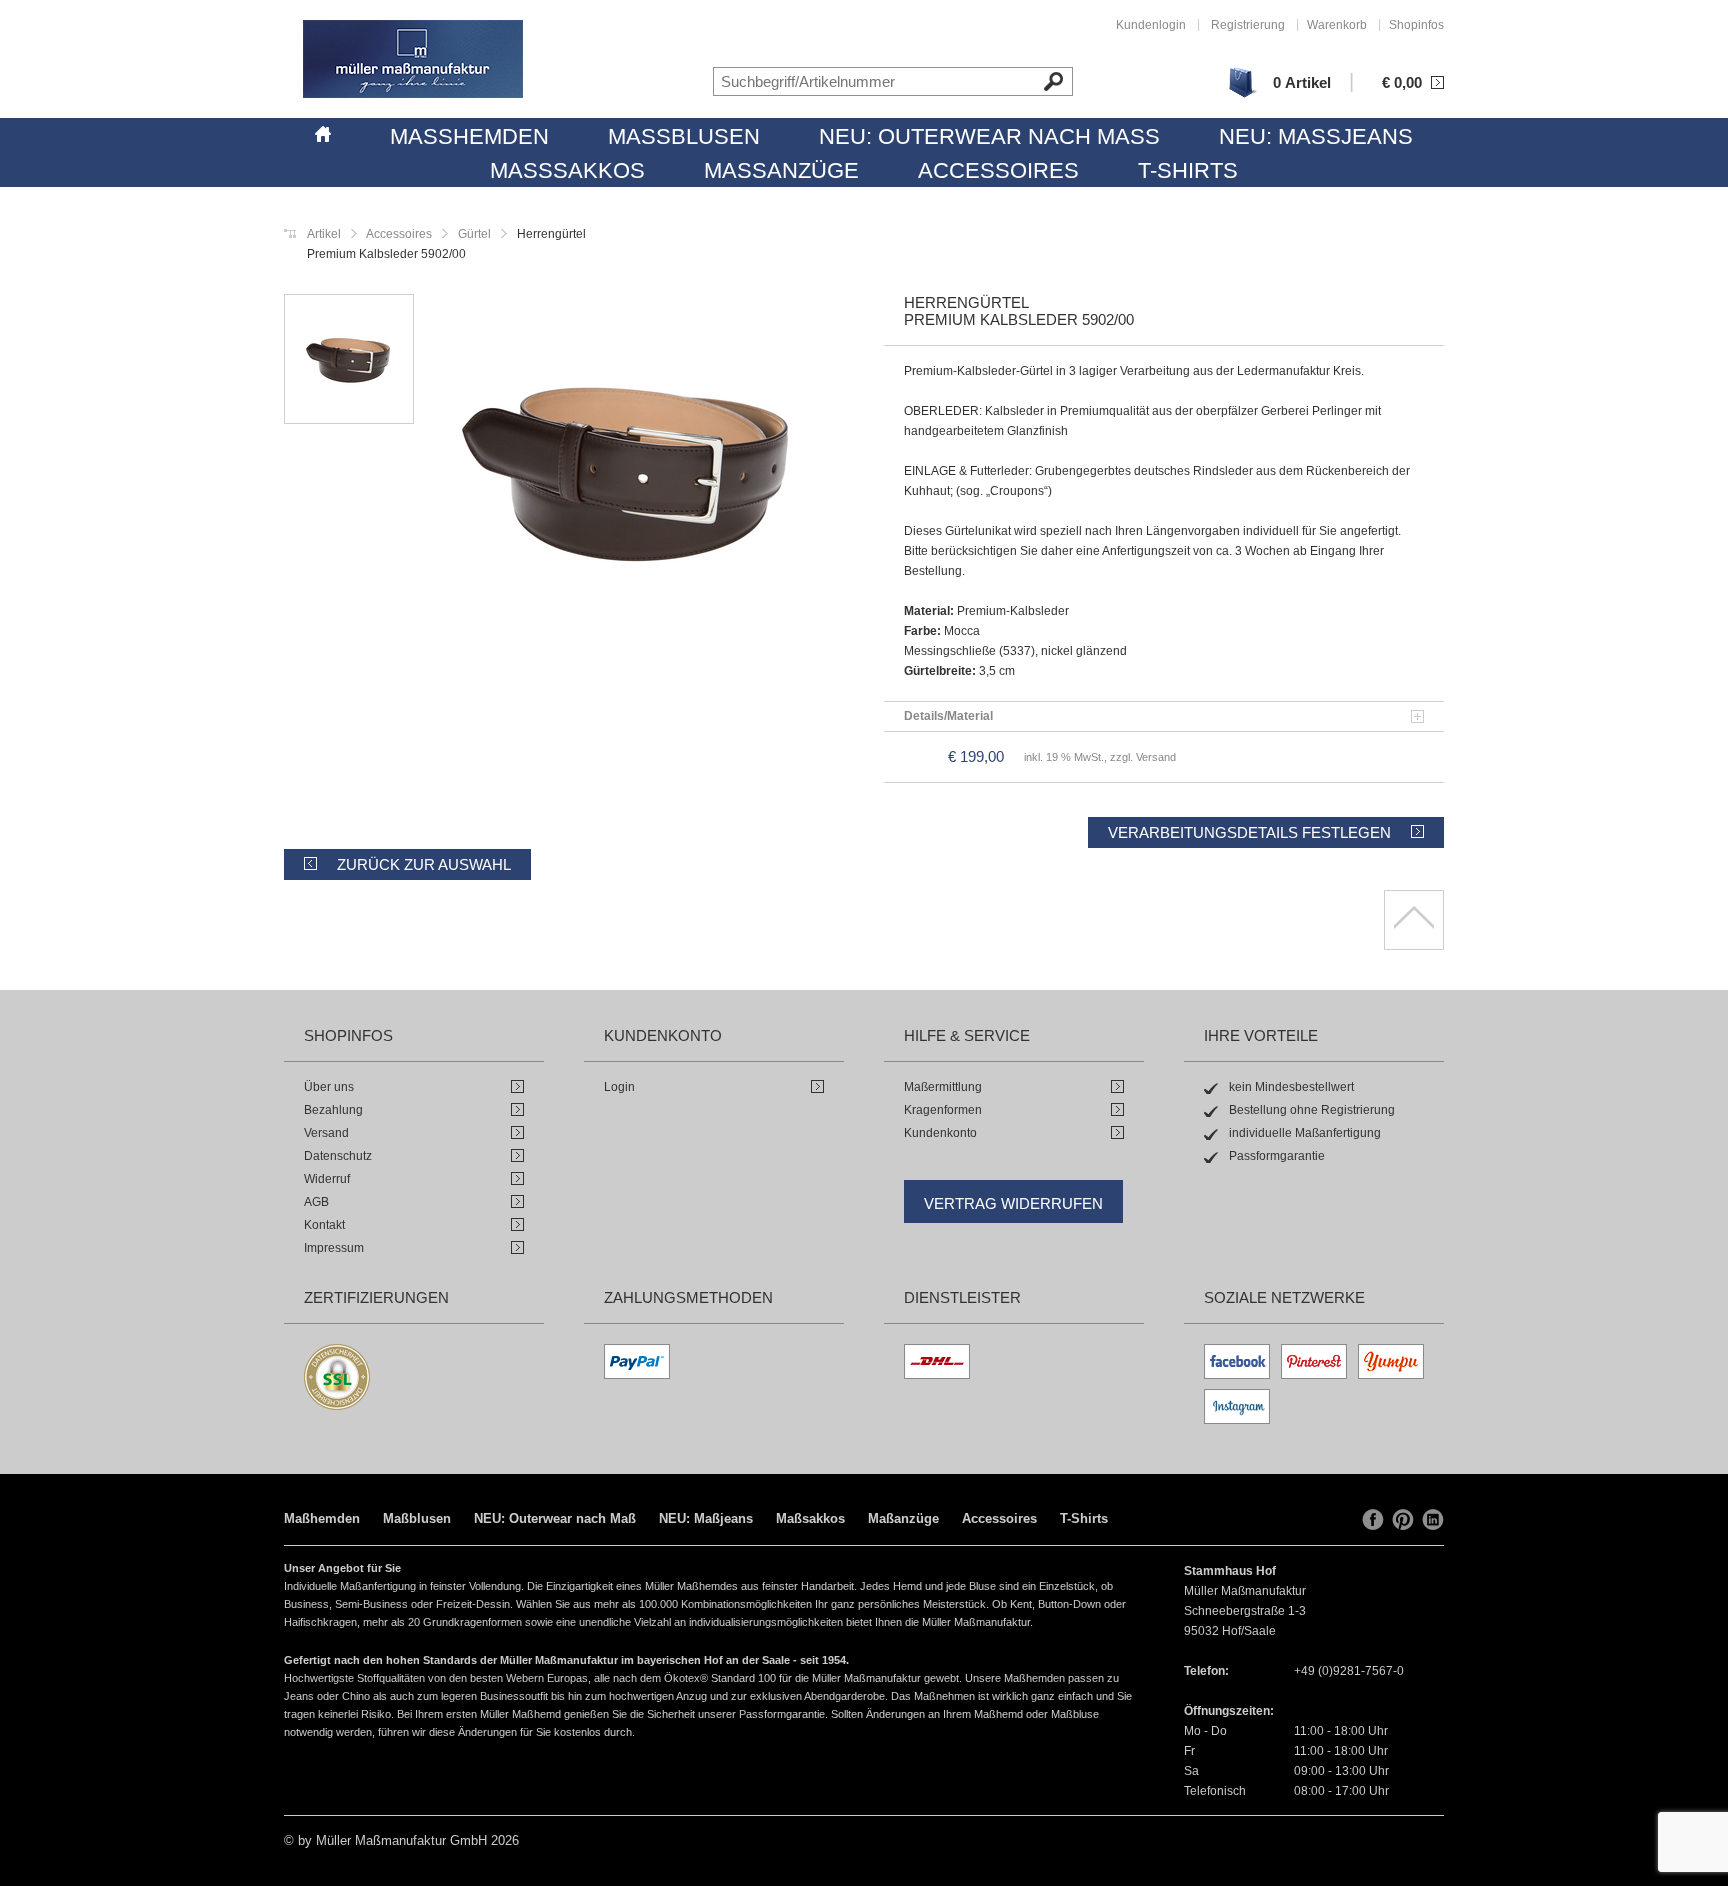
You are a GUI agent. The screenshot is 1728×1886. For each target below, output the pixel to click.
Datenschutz (338, 1156)
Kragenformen (943, 1110)
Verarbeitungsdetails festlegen (1249, 832)
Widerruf (327, 1179)
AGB (316, 1202)
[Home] (323, 131)
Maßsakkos (567, 170)
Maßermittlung (943, 1087)
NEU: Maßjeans (1316, 136)
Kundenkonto (940, 1133)
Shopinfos (1416, 25)
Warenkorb (1337, 25)
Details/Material (948, 716)
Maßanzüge (781, 170)
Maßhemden (469, 136)
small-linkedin (1433, 1520)
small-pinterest (1403, 1520)
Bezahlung (333, 1110)
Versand (326, 1133)
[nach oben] (1414, 920)
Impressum (334, 1248)
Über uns (329, 1087)
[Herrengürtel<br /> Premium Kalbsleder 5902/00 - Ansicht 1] (629, 472)
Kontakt (324, 1225)
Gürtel (473, 234)
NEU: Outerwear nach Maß (989, 136)
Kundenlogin (1151, 25)
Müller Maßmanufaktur (413, 59)
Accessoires (998, 170)
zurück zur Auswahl (424, 864)
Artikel (324, 234)
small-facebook (1373, 1520)
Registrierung (1248, 25)
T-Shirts (1188, 170)
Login (619, 1087)
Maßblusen (684, 136)
